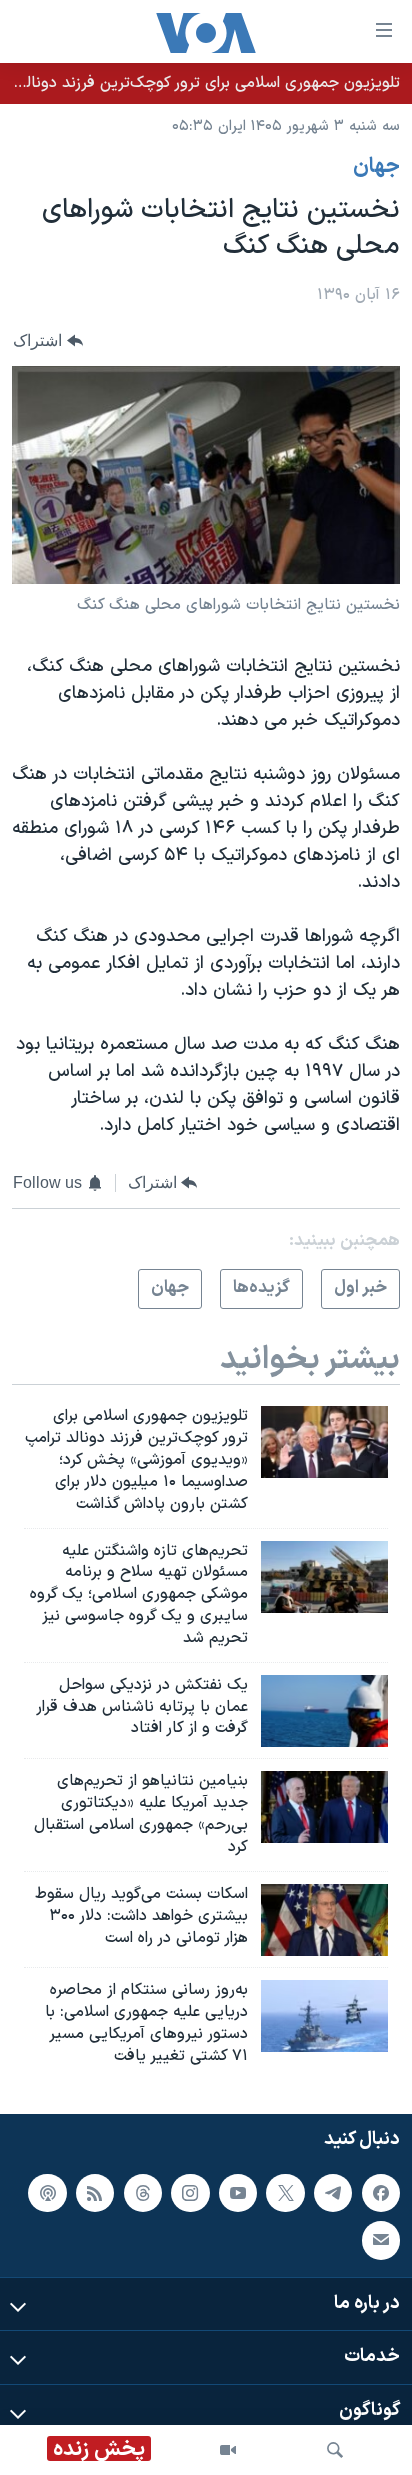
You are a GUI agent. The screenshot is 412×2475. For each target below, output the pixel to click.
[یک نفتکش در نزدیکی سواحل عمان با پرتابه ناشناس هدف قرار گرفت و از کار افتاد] (324, 1711)
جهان (376, 167)
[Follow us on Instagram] (190, 2192)
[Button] (48, 340)
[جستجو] (335, 2450)
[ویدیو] (228, 2450)
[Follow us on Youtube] (238, 2192)
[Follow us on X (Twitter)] (285, 2192)
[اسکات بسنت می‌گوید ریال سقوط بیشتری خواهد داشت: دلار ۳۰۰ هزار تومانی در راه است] (324, 1920)
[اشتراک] (381, 2240)
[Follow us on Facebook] (381, 2192)
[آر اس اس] (95, 2192)
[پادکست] (47, 2192)
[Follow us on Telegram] (333, 2192)
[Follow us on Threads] (143, 2192)
